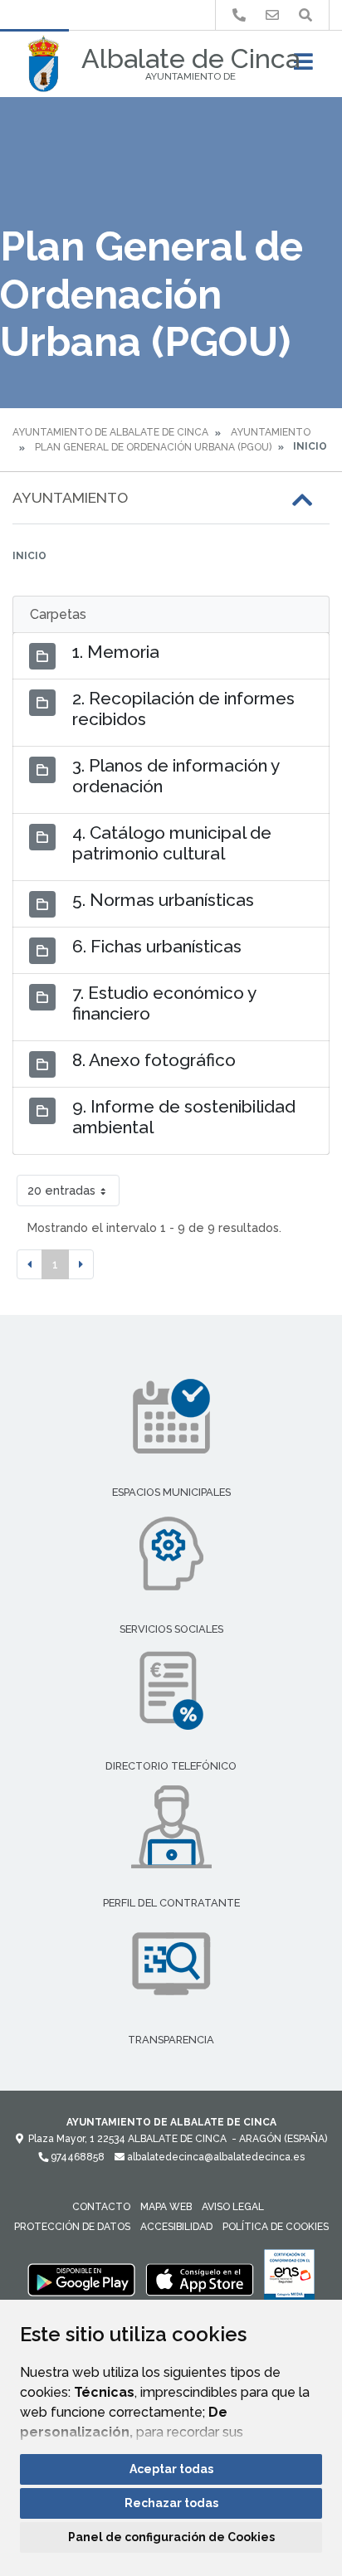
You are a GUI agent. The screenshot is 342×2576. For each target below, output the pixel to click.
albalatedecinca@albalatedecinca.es (215, 2157)
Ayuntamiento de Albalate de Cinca (110, 432)
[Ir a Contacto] (272, 15)
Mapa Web (166, 2207)
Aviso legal (233, 2207)
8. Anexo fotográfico (154, 1060)
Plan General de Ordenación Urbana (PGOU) (153, 447)
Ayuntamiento (271, 432)
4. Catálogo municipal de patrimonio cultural (172, 843)
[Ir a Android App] (81, 2279)
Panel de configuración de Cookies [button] (171, 2537)
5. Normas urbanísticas (163, 900)
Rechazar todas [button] (171, 2503)
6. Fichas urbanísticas (157, 946)
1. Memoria (116, 652)
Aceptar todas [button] (171, 2469)
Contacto (101, 2207)
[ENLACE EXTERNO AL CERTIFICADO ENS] (289, 2279)
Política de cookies (276, 2227)
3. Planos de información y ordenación (176, 776)
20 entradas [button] (61, 1190)
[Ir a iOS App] (200, 2279)
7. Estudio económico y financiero (164, 1003)
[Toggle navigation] (303, 67)
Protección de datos (72, 2227)
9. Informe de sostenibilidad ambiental (184, 1117)
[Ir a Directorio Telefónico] (239, 15)
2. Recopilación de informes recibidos (183, 709)
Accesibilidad (176, 2227)
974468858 (76, 2157)
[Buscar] (305, 15)
